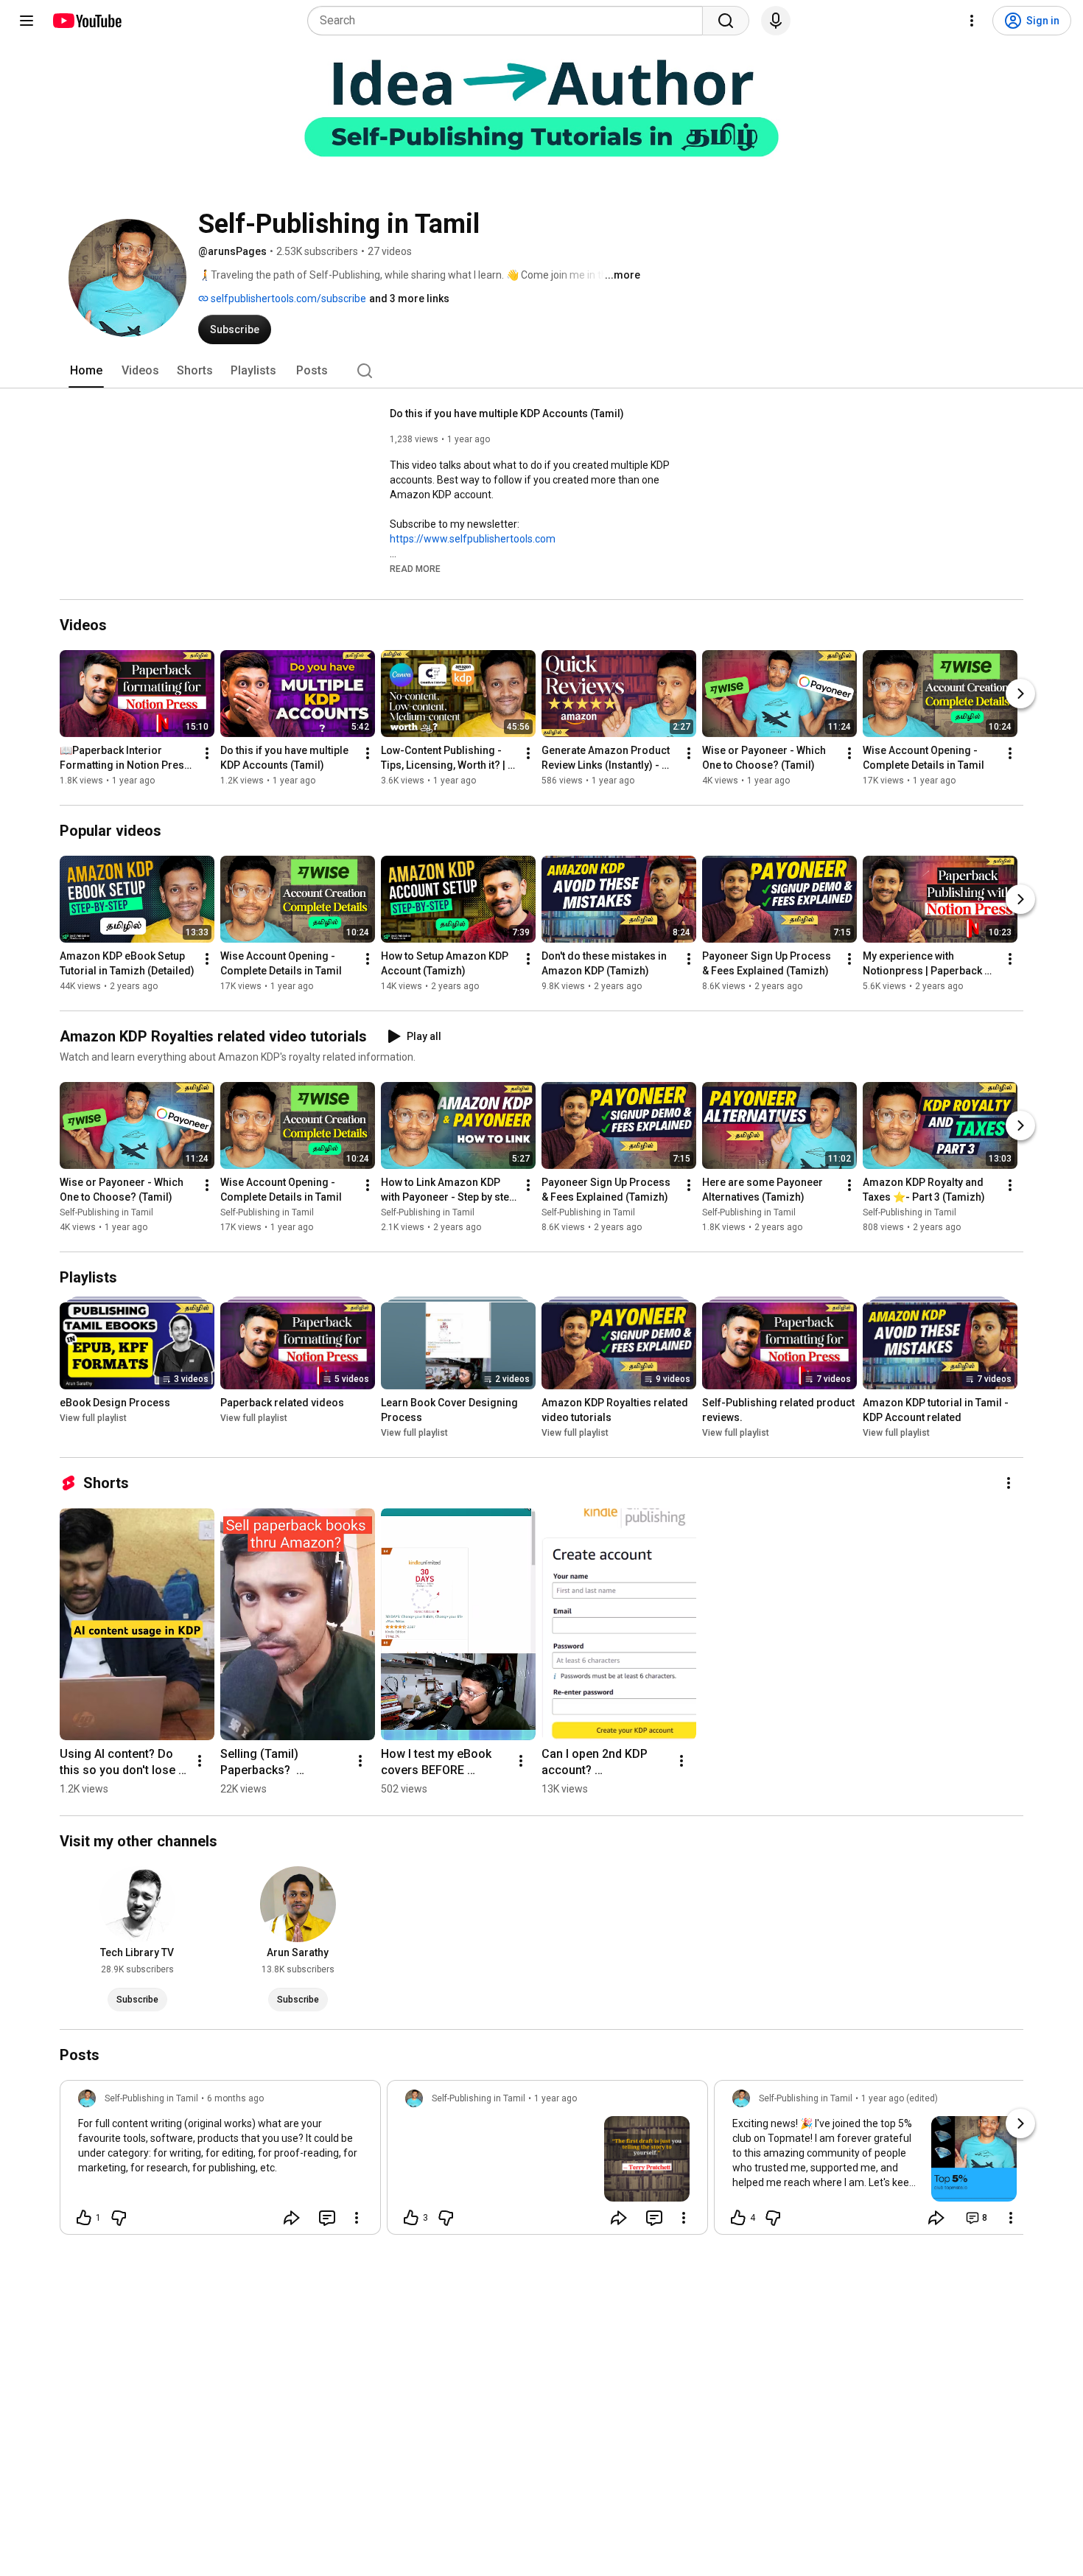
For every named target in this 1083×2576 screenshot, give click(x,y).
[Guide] (27, 21)
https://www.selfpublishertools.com (473, 539)
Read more (415, 569)
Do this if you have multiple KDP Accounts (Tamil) (507, 413)
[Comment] (327, 2218)
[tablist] (541, 371)
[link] (220, 2162)
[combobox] (509, 21)
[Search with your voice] (776, 21)
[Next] (1020, 694)
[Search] (726, 21)
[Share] (292, 2218)
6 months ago (235, 2098)
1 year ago (555, 2098)
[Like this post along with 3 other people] (411, 2218)
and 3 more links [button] (409, 299)
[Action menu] (357, 2218)
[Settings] (972, 21)
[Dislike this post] (119, 2218)
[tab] (86, 371)
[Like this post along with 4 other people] (738, 2218)
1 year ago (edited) (900, 2098)
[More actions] (207, 753)
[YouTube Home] (87, 21)
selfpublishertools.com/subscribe (287, 299)
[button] (415, 568)
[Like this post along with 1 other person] (84, 2218)
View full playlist (93, 1418)
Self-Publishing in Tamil (106, 1212)
